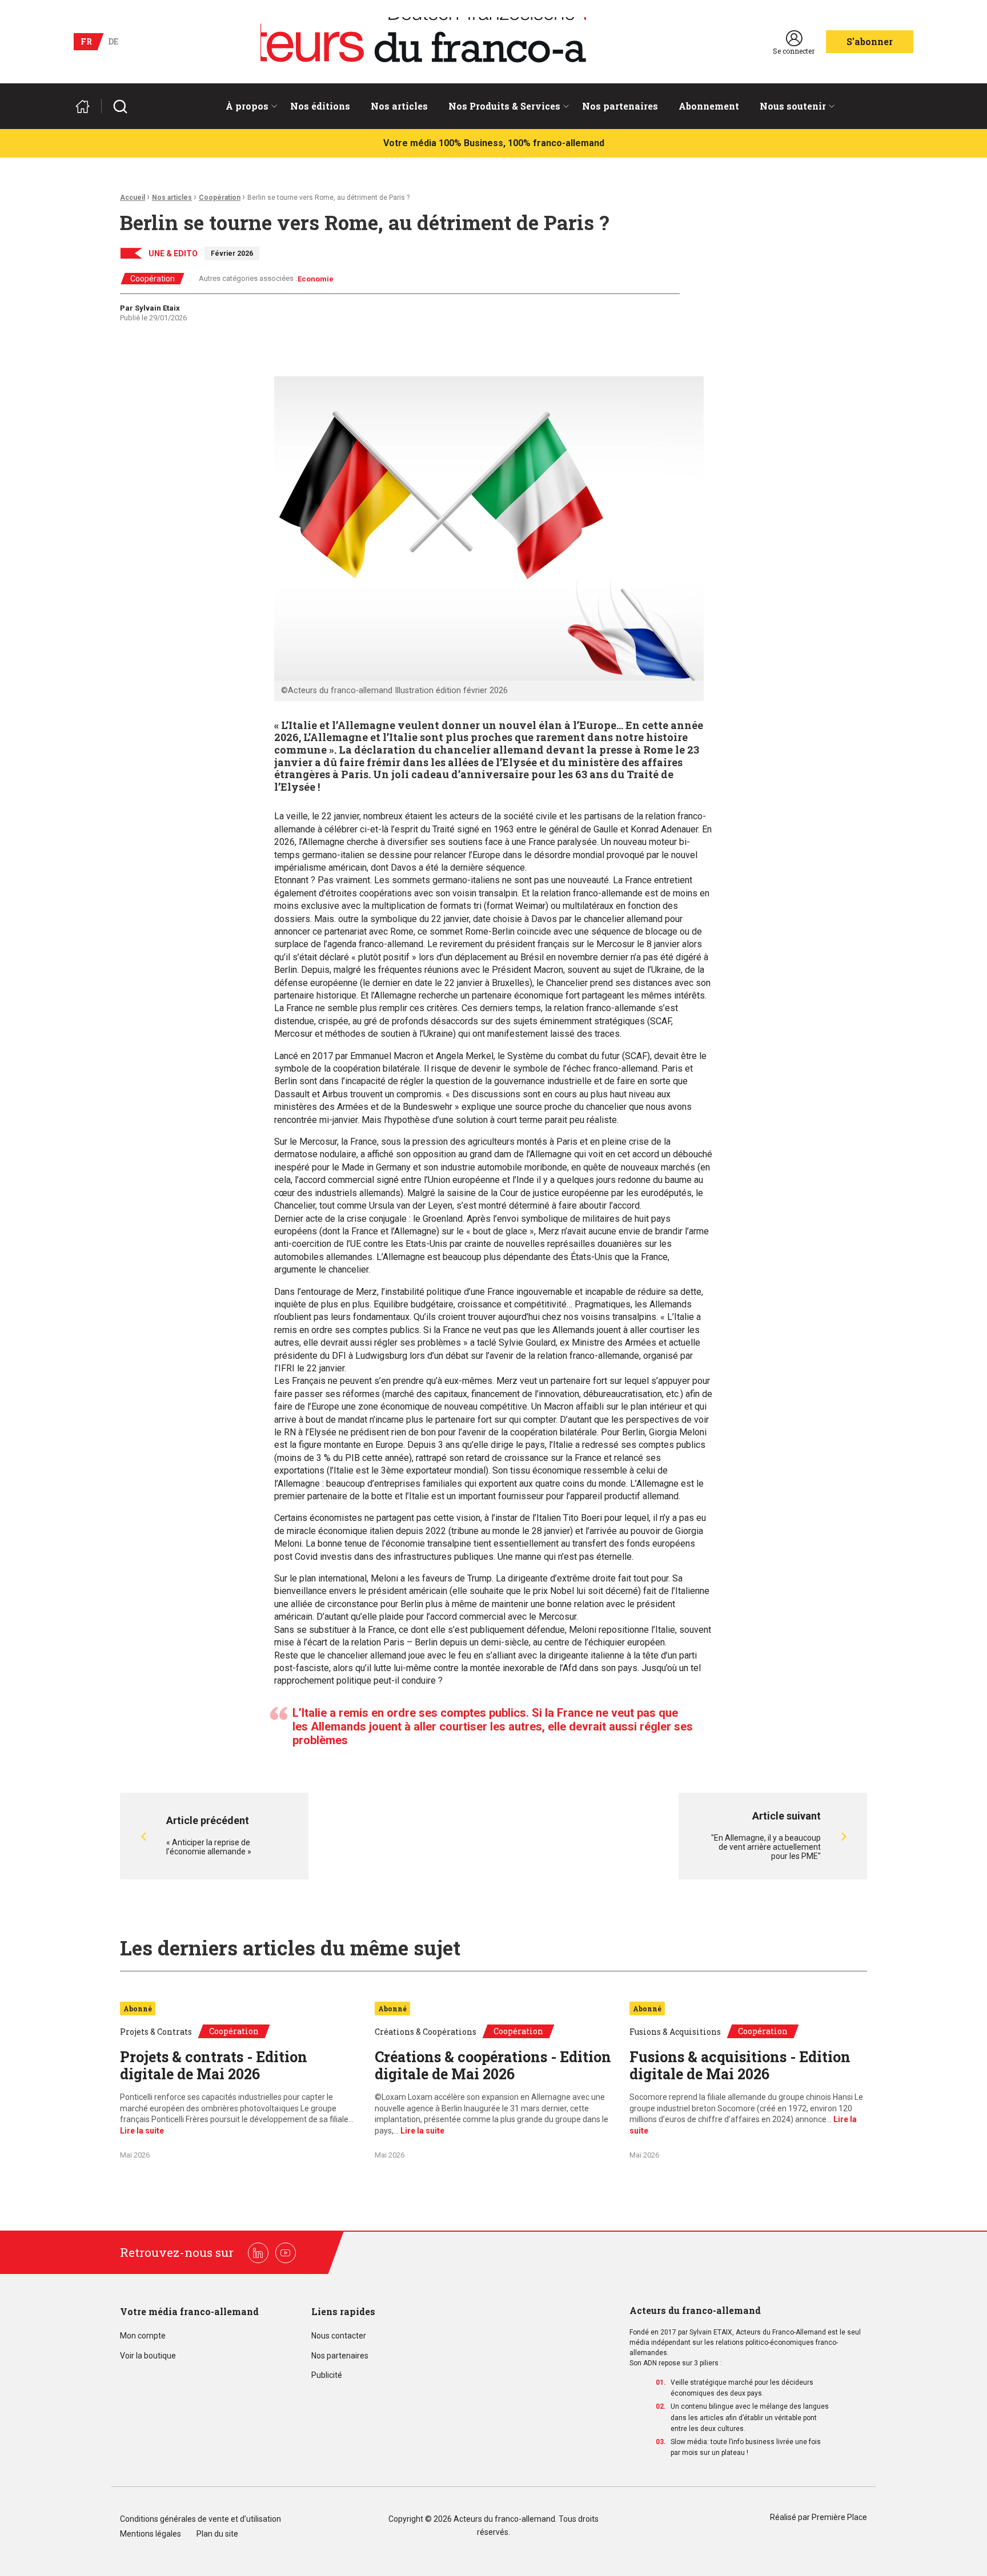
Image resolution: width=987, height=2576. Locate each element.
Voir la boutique (148, 2356)
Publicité (327, 2375)
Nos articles (399, 106)
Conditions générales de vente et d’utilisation (201, 2519)
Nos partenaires (620, 106)
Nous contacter (339, 2336)
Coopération (220, 198)
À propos (247, 106)
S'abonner (870, 41)
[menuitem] (248, 106)
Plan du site (217, 2534)
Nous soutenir (793, 106)
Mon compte (143, 2336)
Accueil (133, 198)
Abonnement (709, 106)
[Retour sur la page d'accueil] (87, 106)
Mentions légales (151, 2534)
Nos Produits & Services (504, 106)
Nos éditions (320, 106)
